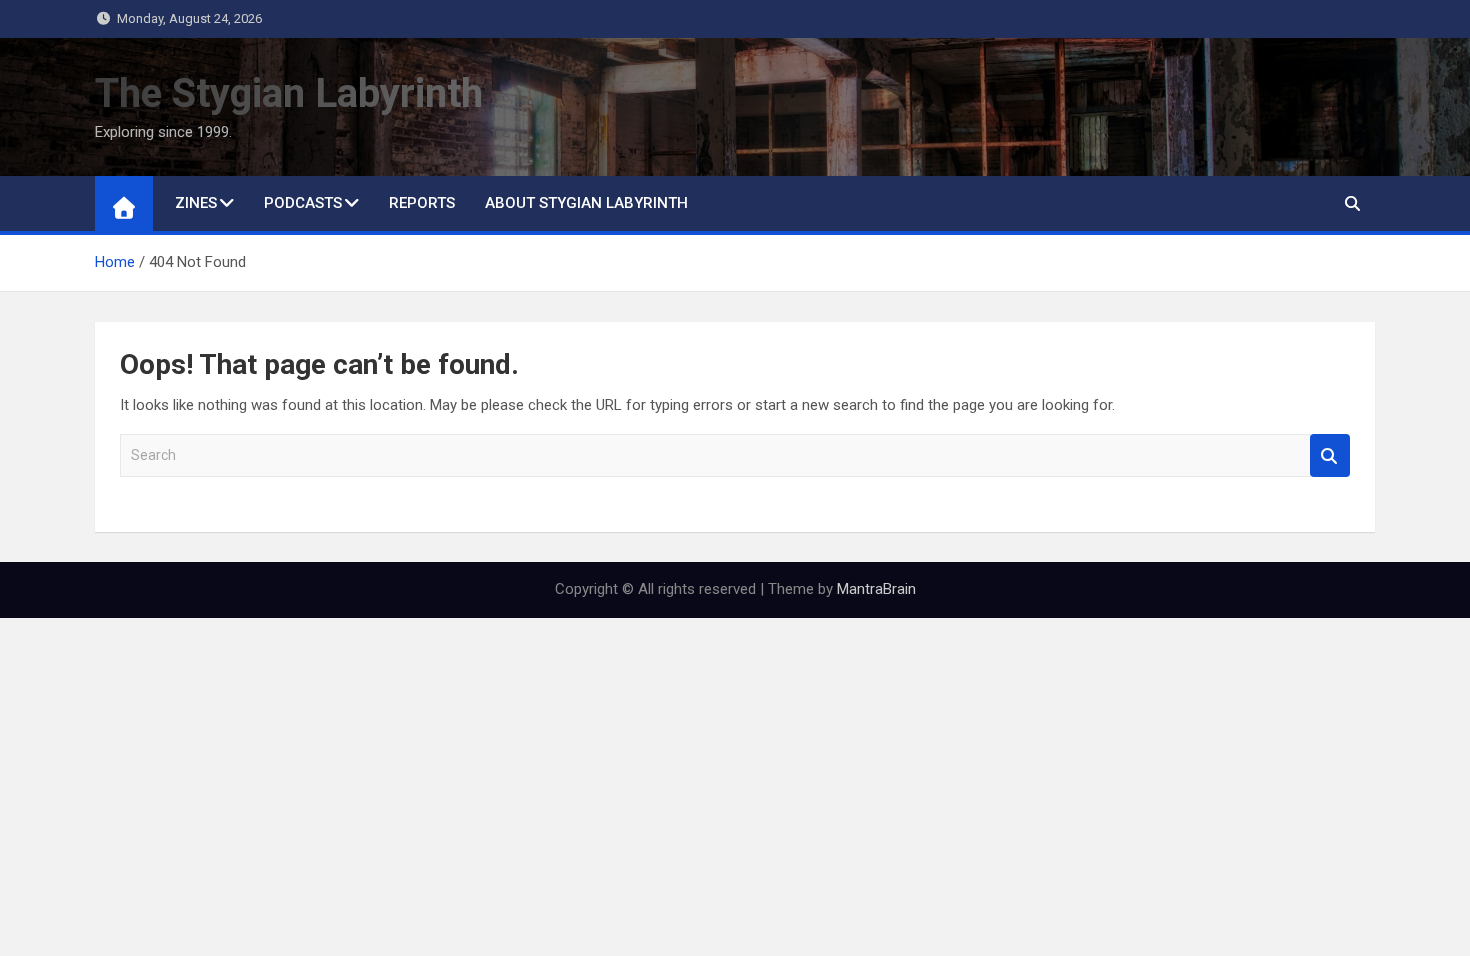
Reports (422, 203)
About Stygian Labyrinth (586, 203)
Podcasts (303, 203)
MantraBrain (876, 589)
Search (1330, 455)
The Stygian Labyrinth (289, 93)
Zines (196, 203)
